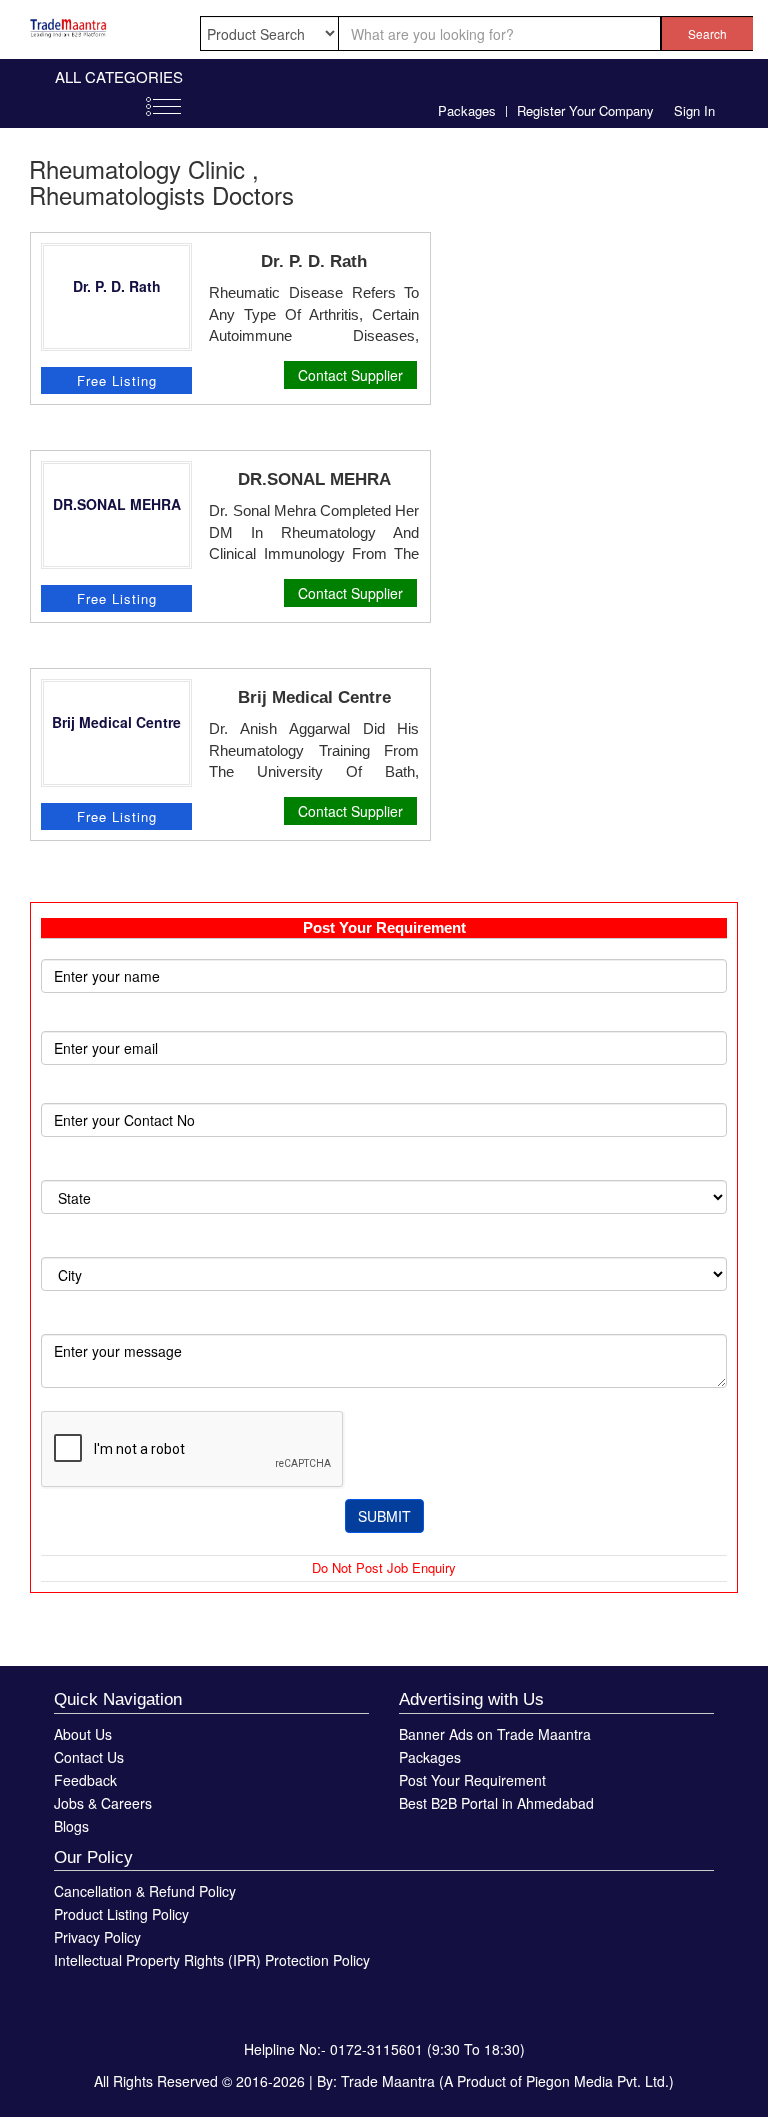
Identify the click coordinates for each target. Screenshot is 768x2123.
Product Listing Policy (121, 1914)
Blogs (71, 1826)
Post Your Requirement (472, 1780)
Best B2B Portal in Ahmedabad (496, 1803)
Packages (467, 110)
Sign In (694, 110)
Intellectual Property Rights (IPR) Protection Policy (212, 1960)
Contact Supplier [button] (350, 375)
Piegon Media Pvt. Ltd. (597, 2081)
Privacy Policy (97, 1937)
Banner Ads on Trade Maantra (495, 1734)
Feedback (85, 1780)
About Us (83, 1734)
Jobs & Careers (103, 1803)
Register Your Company (585, 110)
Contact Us (89, 1757)
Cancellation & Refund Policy (145, 1891)
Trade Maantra (388, 2081)
